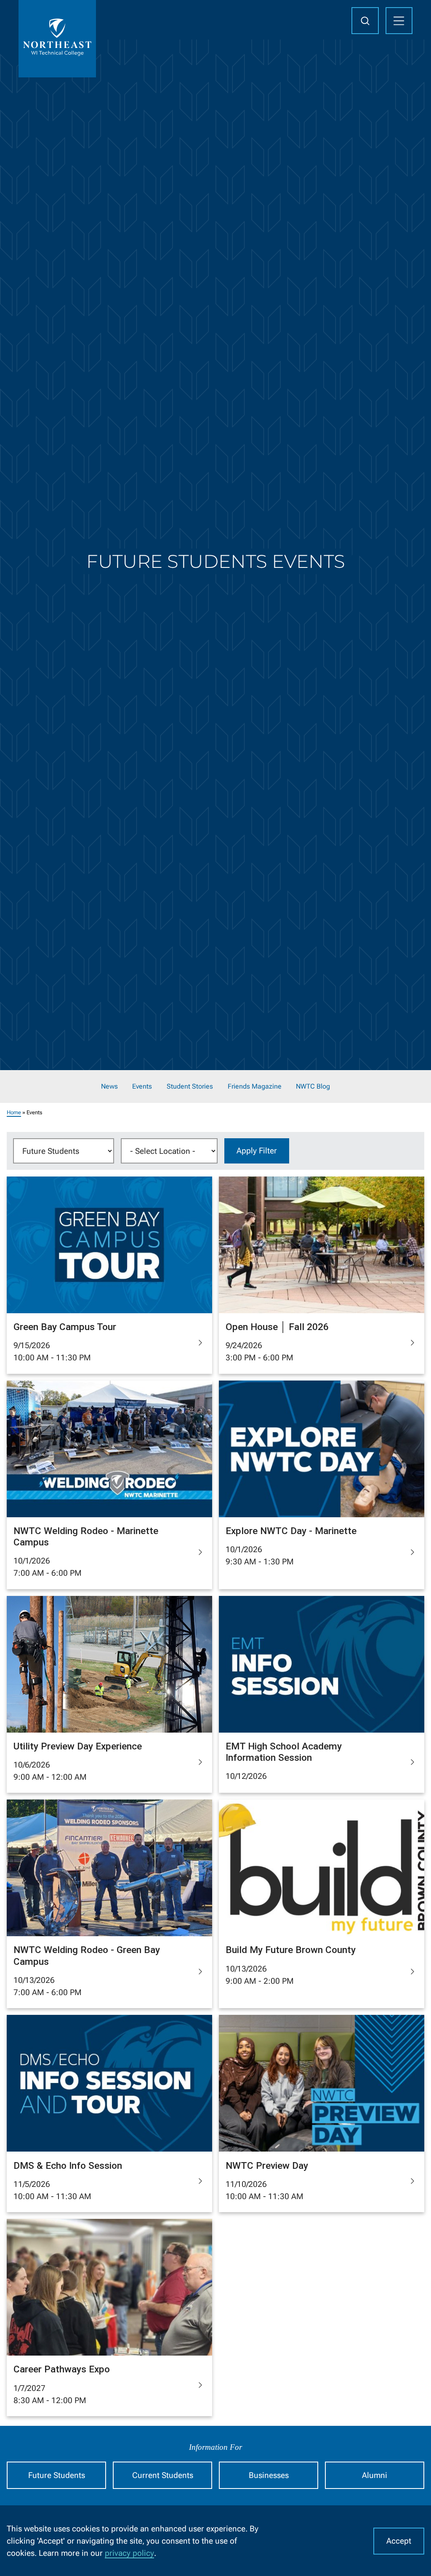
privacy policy (129, 2553)
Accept (399, 2541)
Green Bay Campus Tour (65, 1327)
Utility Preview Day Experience (78, 1746)
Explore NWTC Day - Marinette (291, 1531)
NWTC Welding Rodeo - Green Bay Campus (87, 1956)
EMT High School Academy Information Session (284, 1752)
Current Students (163, 2475)
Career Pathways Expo (62, 2369)
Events (142, 1087)
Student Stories (190, 1087)
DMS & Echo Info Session (68, 2166)
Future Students (57, 2475)
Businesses (269, 2475)
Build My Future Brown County (291, 1950)
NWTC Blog (313, 1087)
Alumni (375, 2475)
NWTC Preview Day (267, 2166)
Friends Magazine (255, 1087)
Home (14, 1112)
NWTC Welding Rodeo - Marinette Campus (86, 1537)
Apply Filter (257, 1151)
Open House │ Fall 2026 (277, 1327)
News (109, 1087)
